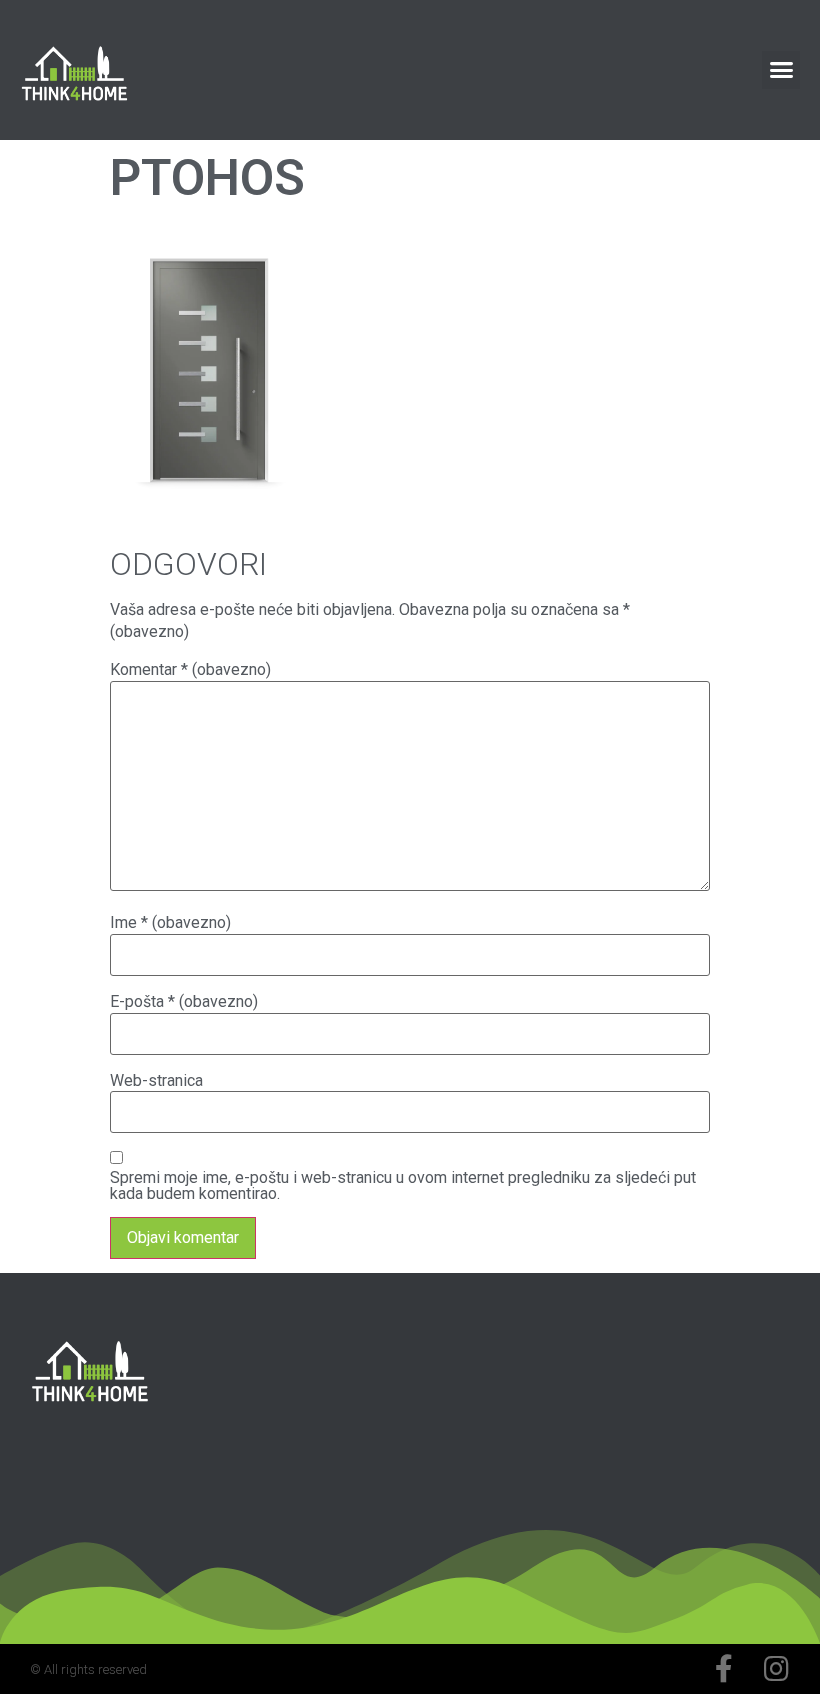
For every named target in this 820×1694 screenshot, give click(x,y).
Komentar (190, 670)
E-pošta (184, 1002)
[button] (781, 70)
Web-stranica (156, 1081)
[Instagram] (776, 1669)
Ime (170, 923)
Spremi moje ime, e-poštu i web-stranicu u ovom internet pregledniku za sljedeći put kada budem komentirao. (403, 1186)
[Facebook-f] (724, 1669)
